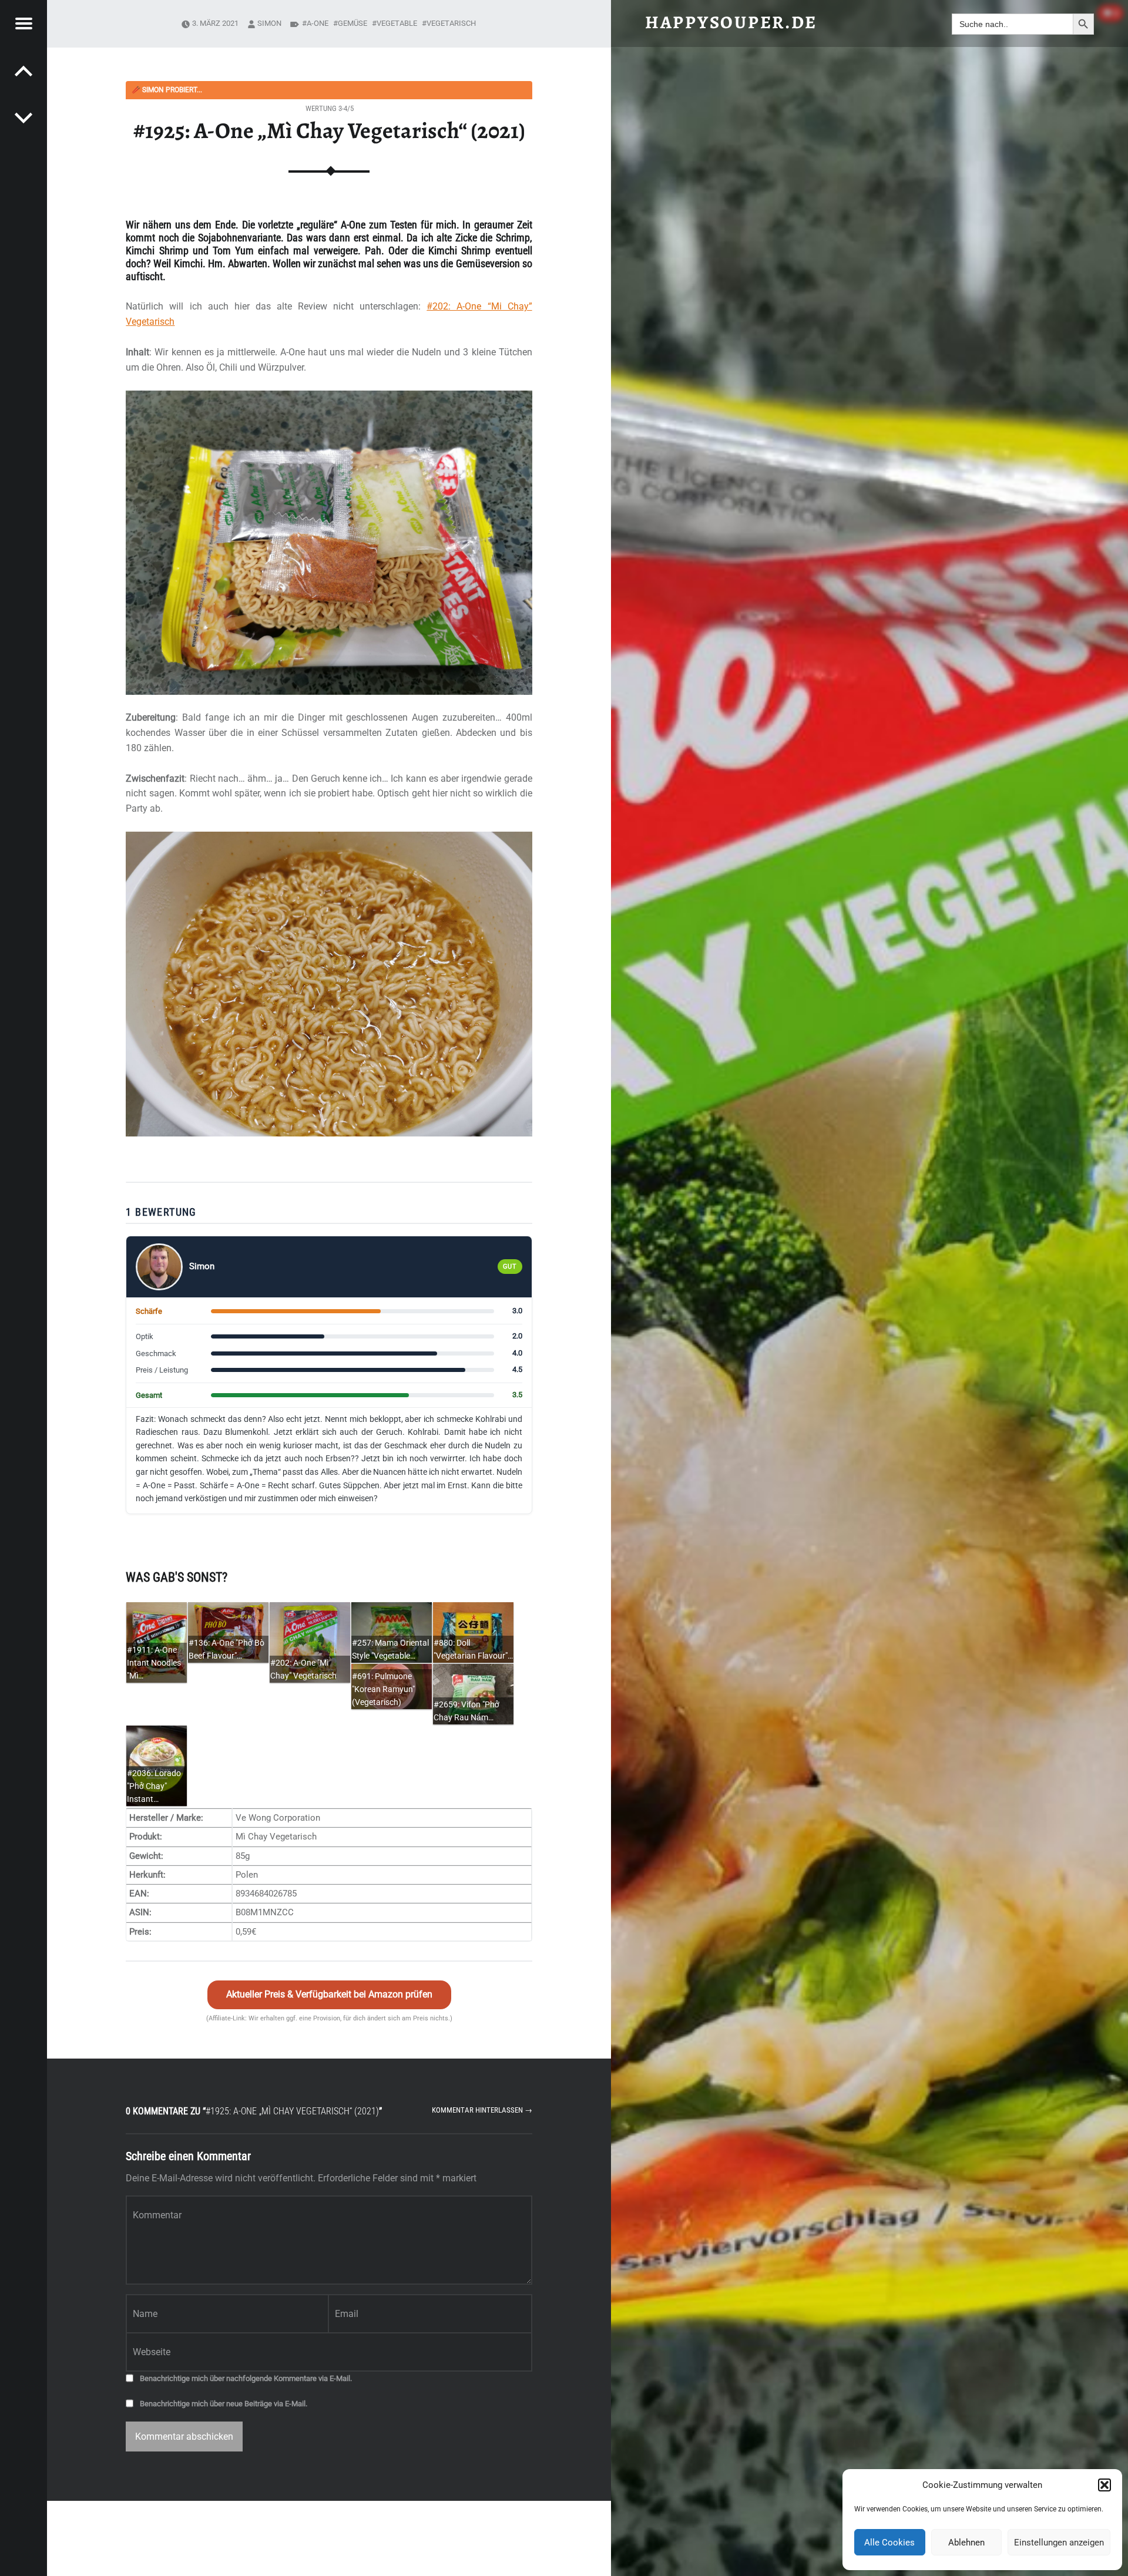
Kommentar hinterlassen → (482, 2110)
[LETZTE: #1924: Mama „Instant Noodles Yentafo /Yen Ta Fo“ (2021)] (23, 117)
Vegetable (397, 23)
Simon (269, 23)
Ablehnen (966, 2543)
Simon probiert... (167, 90)
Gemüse (352, 23)
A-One (318, 23)
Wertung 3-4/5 (330, 108)
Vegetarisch (451, 23)
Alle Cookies (889, 2543)
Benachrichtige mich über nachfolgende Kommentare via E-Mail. (246, 2378)
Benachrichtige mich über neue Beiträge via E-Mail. (224, 2404)
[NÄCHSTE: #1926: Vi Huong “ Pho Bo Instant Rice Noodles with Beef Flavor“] (23, 70)
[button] (1104, 2485)
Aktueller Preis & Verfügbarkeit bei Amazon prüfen (329, 1994)
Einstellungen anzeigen (1059, 2543)
